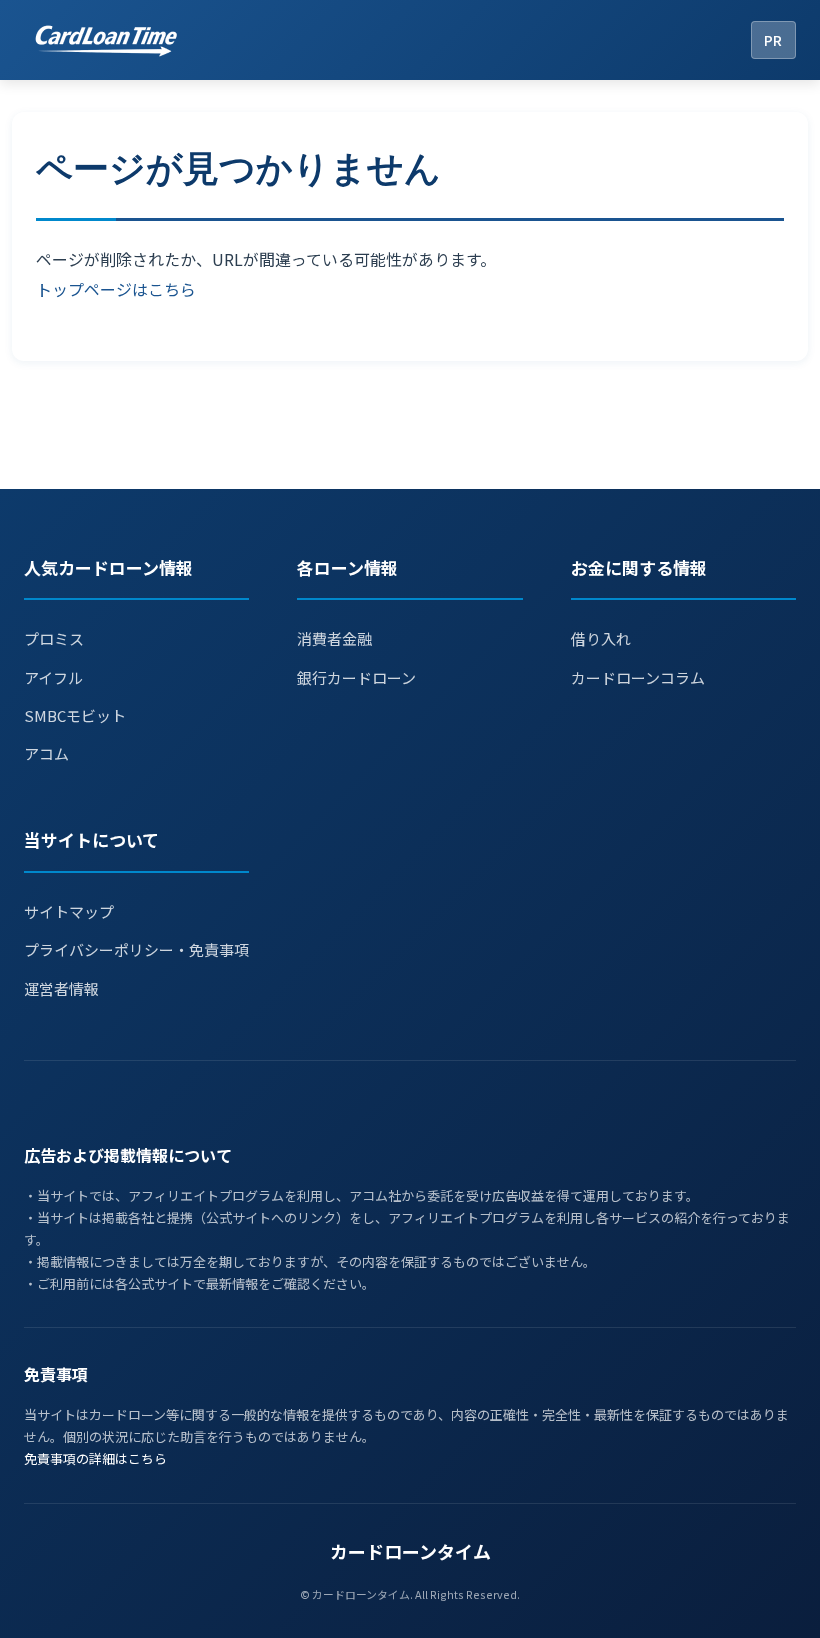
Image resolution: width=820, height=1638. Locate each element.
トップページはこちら (116, 289)
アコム (46, 753)
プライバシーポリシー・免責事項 (136, 949)
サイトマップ (69, 911)
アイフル (53, 677)
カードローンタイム (410, 1551)
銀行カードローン (356, 677)
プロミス (54, 638)
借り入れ (601, 638)
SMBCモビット (75, 715)
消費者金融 (334, 638)
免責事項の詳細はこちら (95, 1458)
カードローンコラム (638, 677)
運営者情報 (61, 988)
